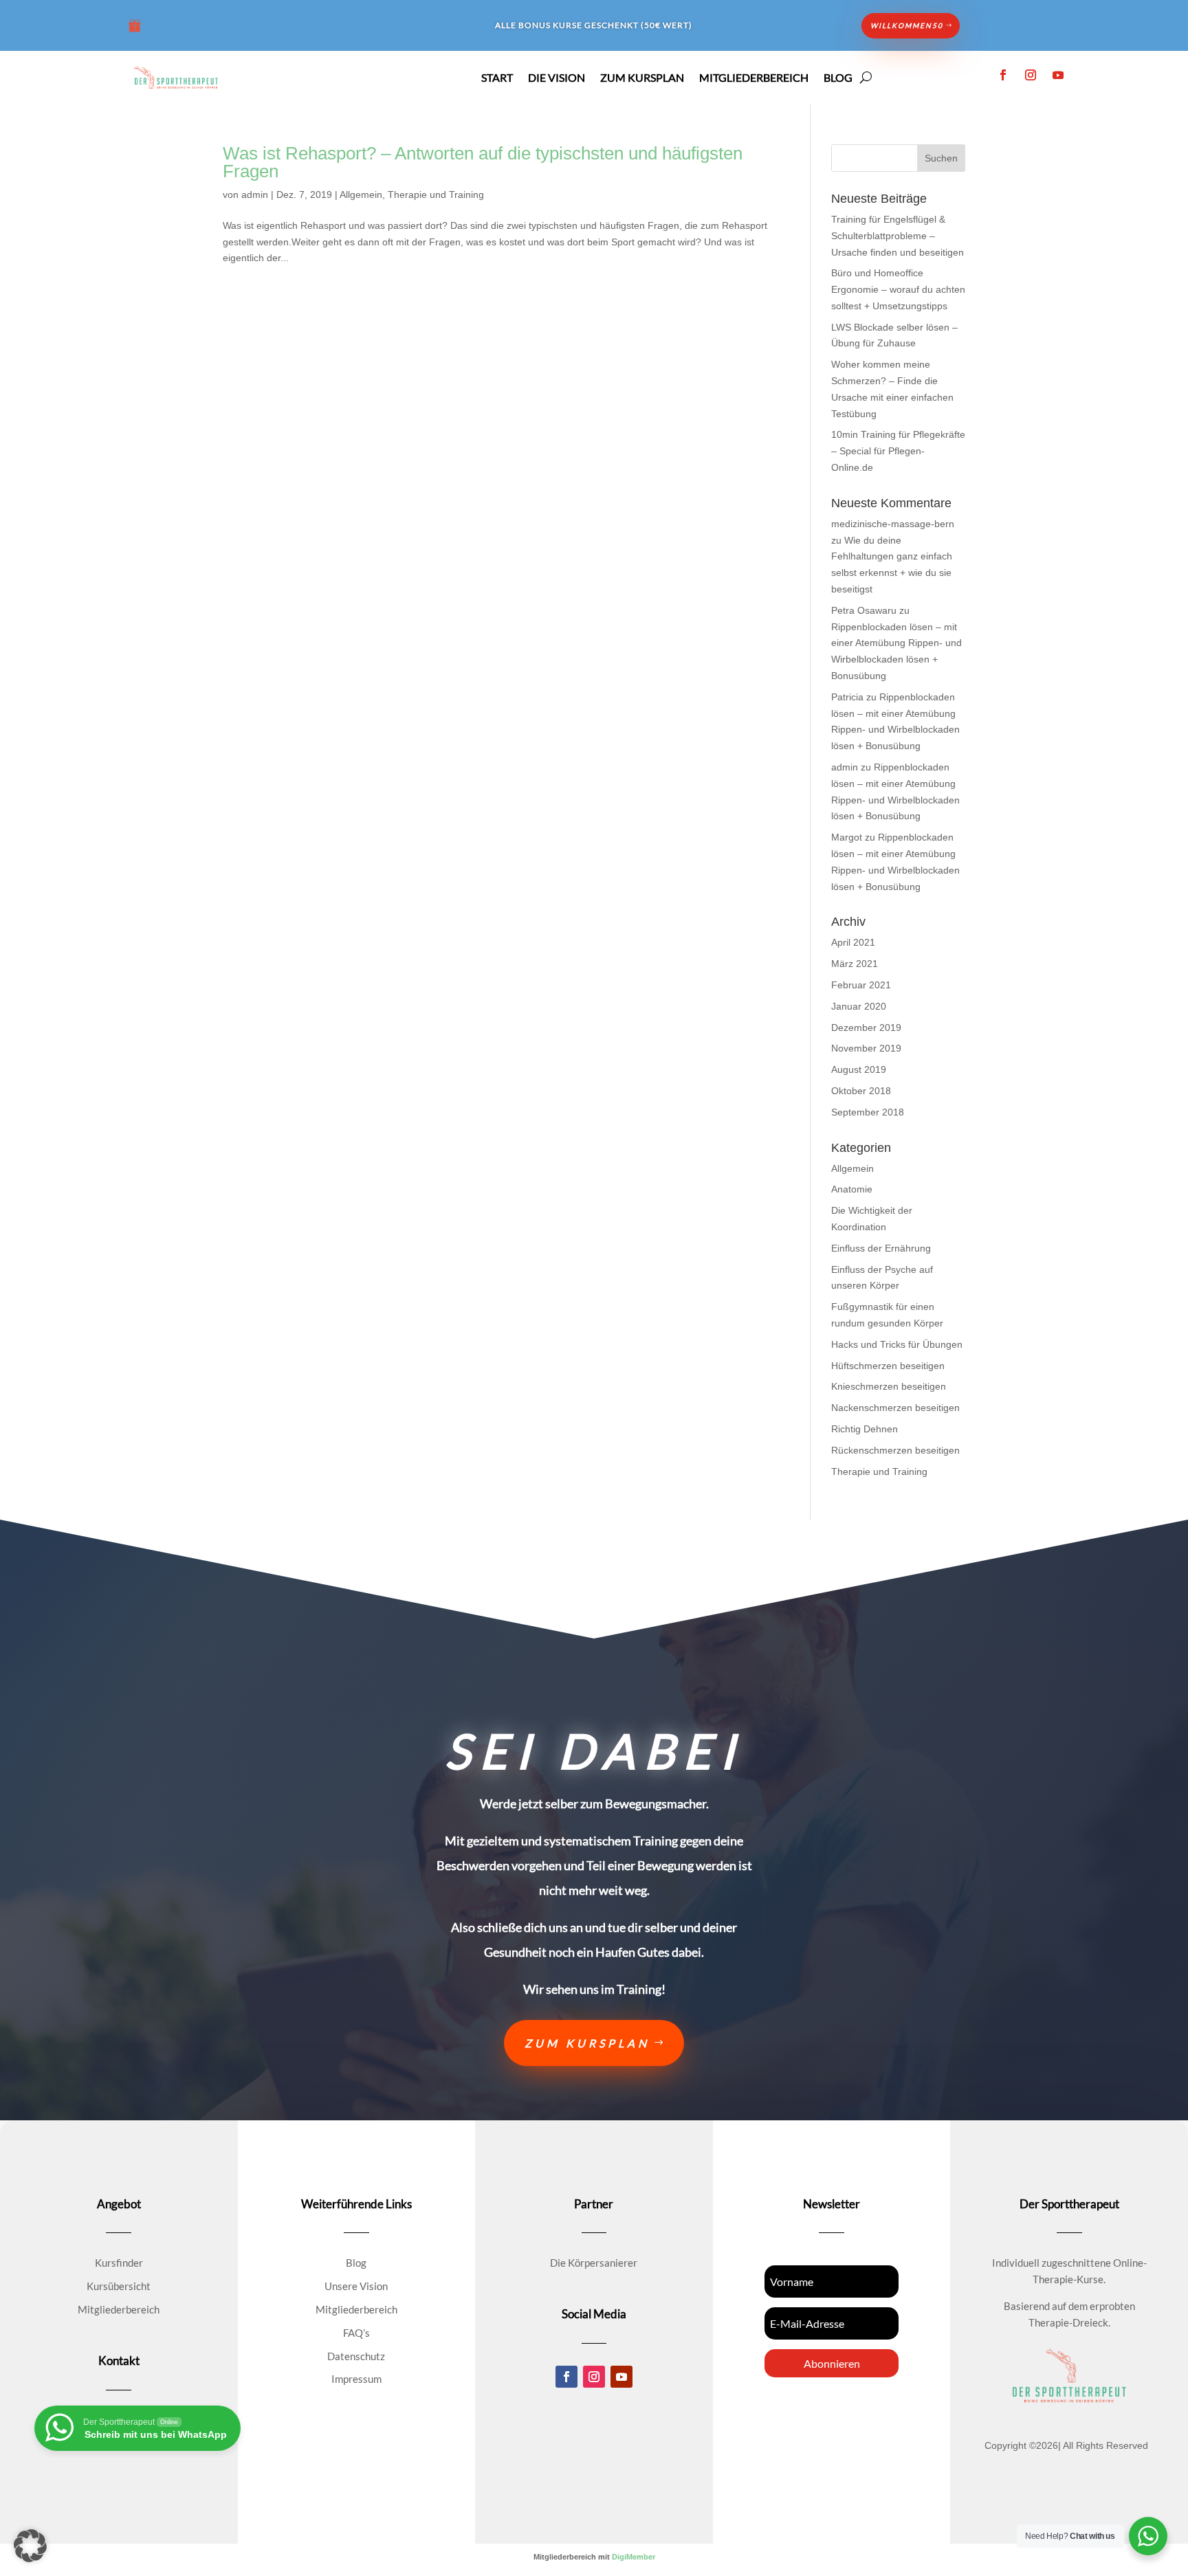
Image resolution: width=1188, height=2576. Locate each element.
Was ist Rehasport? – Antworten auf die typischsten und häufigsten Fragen (483, 162)
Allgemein (361, 195)
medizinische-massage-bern (893, 524)
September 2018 (868, 1112)
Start (497, 78)
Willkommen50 (907, 25)
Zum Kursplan (642, 78)
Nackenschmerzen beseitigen (895, 1408)
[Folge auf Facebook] (1003, 75)
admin (255, 195)
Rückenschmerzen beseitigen (895, 1450)
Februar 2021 (861, 985)
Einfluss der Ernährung (881, 1248)
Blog (838, 78)
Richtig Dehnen (865, 1429)
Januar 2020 (859, 1006)
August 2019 (859, 1069)
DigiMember (634, 2557)
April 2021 (853, 942)
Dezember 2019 (866, 1028)
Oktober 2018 (861, 1091)
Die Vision (557, 78)
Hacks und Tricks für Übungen (897, 1344)
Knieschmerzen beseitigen (889, 1386)
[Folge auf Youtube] (1058, 75)
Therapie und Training (436, 195)
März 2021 (855, 964)
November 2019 (866, 1048)
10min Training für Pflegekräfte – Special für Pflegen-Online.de (898, 451)
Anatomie (852, 1189)
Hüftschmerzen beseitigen (888, 1366)
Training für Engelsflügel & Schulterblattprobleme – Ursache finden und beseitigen (898, 236)
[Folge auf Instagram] (1031, 75)
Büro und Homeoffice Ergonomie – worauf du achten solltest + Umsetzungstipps (898, 289)
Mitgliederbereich (754, 78)
